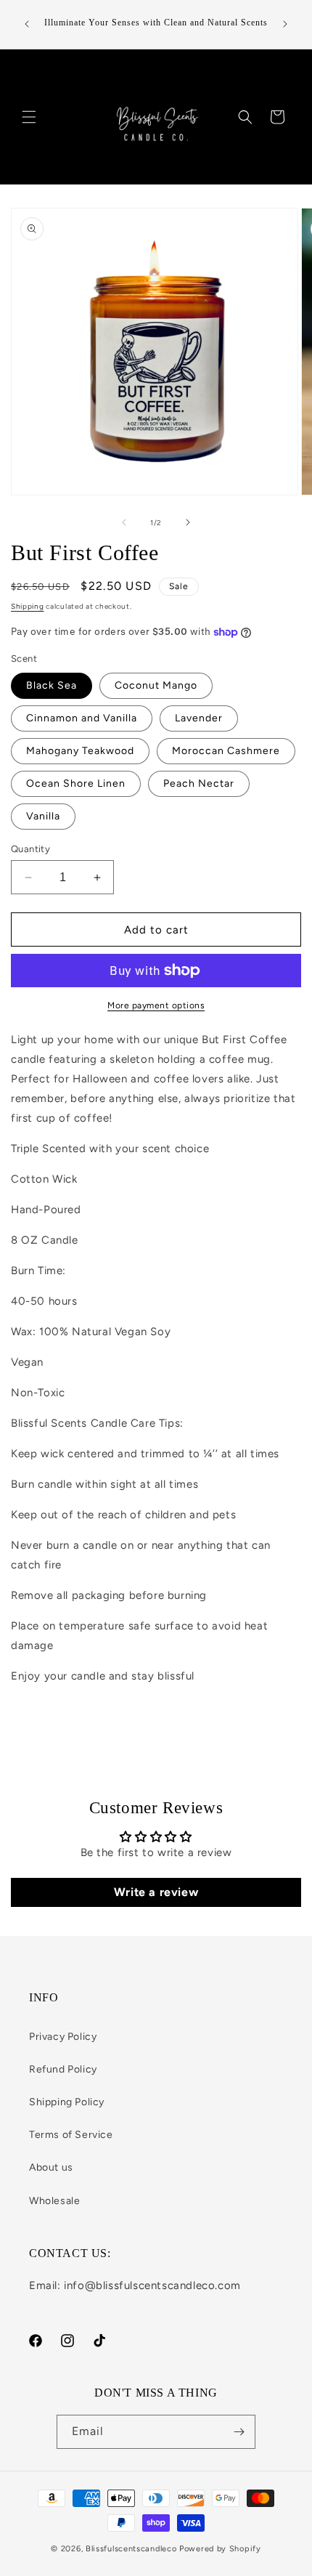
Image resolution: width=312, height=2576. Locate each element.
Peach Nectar (199, 783)
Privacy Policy (63, 2037)
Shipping (28, 606)
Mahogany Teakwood (80, 751)
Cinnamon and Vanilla (82, 718)
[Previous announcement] (27, 24)
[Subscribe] (239, 2432)
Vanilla (43, 816)
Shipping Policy (67, 2102)
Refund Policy (63, 2069)
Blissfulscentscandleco (132, 2549)
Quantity (30, 849)
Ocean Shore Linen (76, 783)
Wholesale (54, 2201)
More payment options (156, 1005)
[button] (29, 117)
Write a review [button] (156, 1892)
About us (51, 2167)
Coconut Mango (156, 685)
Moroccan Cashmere (226, 751)
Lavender (199, 718)
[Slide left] (124, 522)
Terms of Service (71, 2135)
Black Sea (52, 685)
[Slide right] (188, 522)
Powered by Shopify (220, 2549)
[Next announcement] (285, 24)
